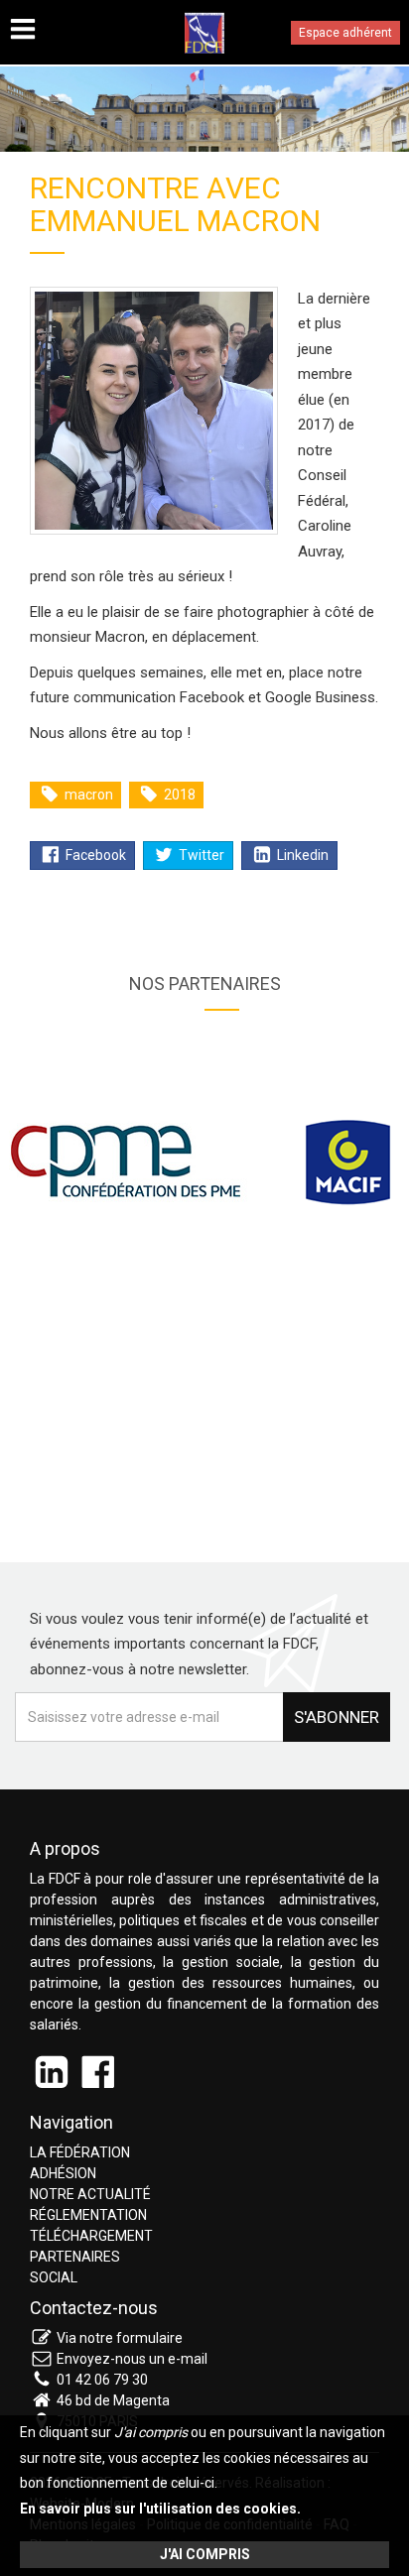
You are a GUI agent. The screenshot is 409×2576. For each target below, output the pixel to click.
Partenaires (75, 2257)
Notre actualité (90, 2194)
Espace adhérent (345, 33)
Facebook (94, 855)
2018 (178, 795)
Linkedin (301, 855)
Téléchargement (91, 2236)
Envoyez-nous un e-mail (132, 2359)
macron (87, 795)
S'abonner (337, 1717)
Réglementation (88, 2215)
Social (54, 2277)
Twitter (200, 855)
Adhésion (63, 2173)
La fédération (80, 2152)
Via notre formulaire (120, 2338)
